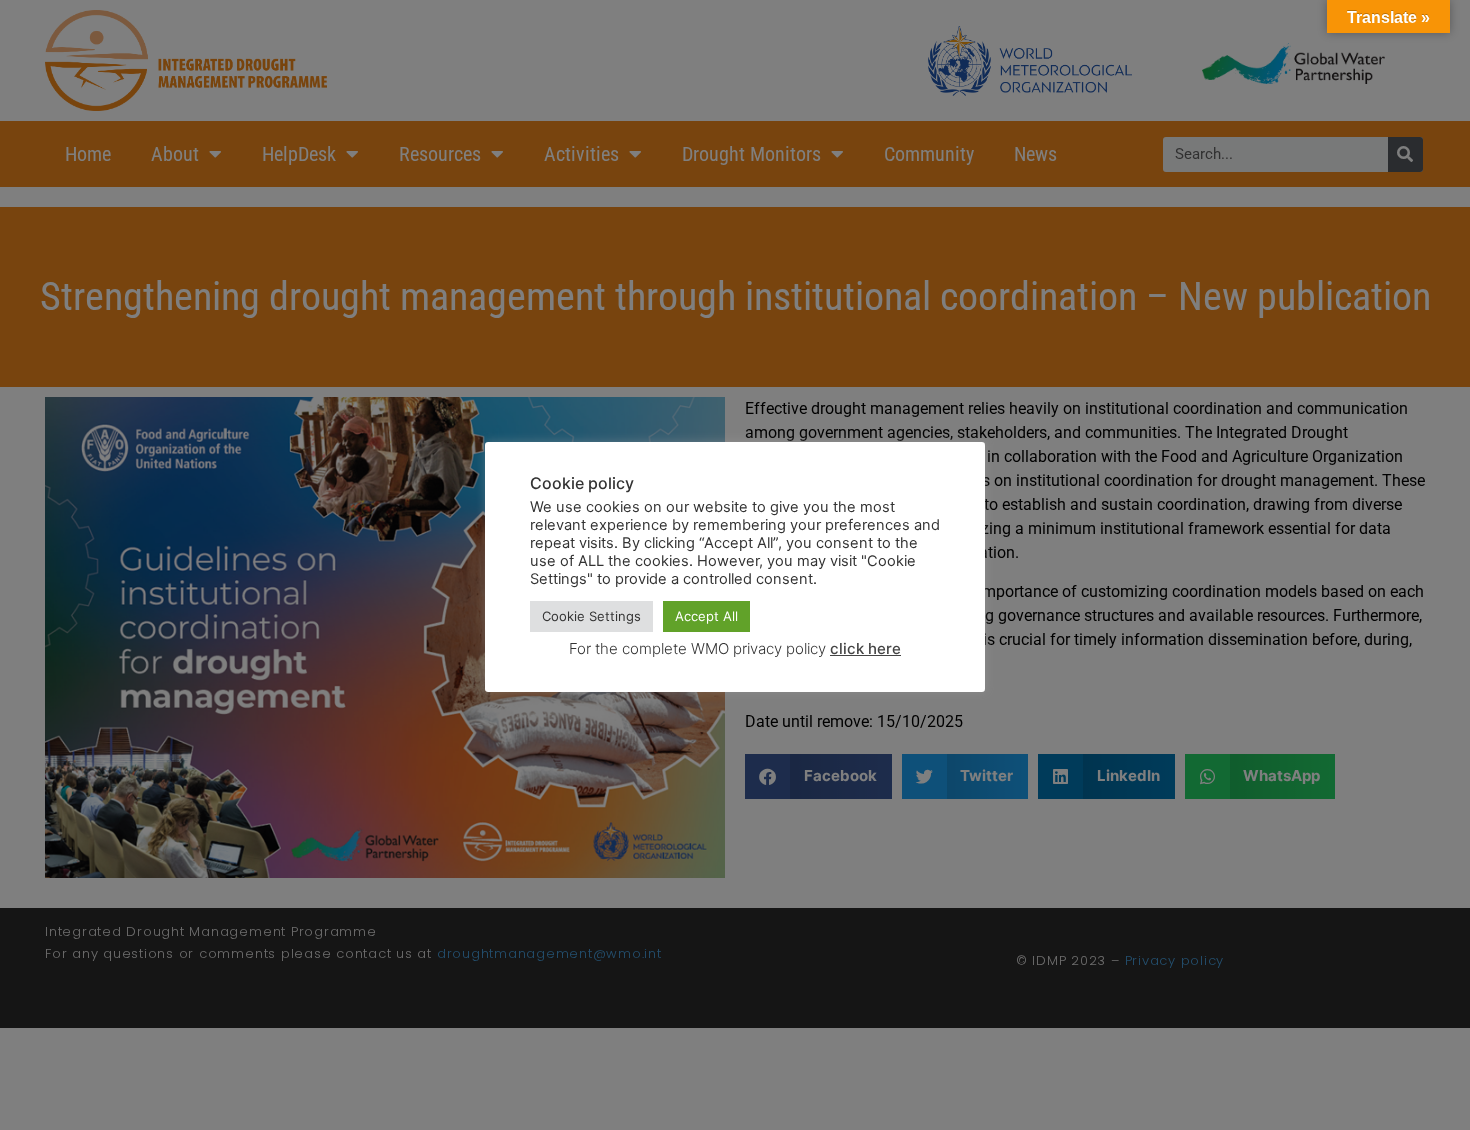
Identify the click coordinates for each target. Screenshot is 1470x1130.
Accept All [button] (706, 616)
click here (865, 648)
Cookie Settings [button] (591, 616)
